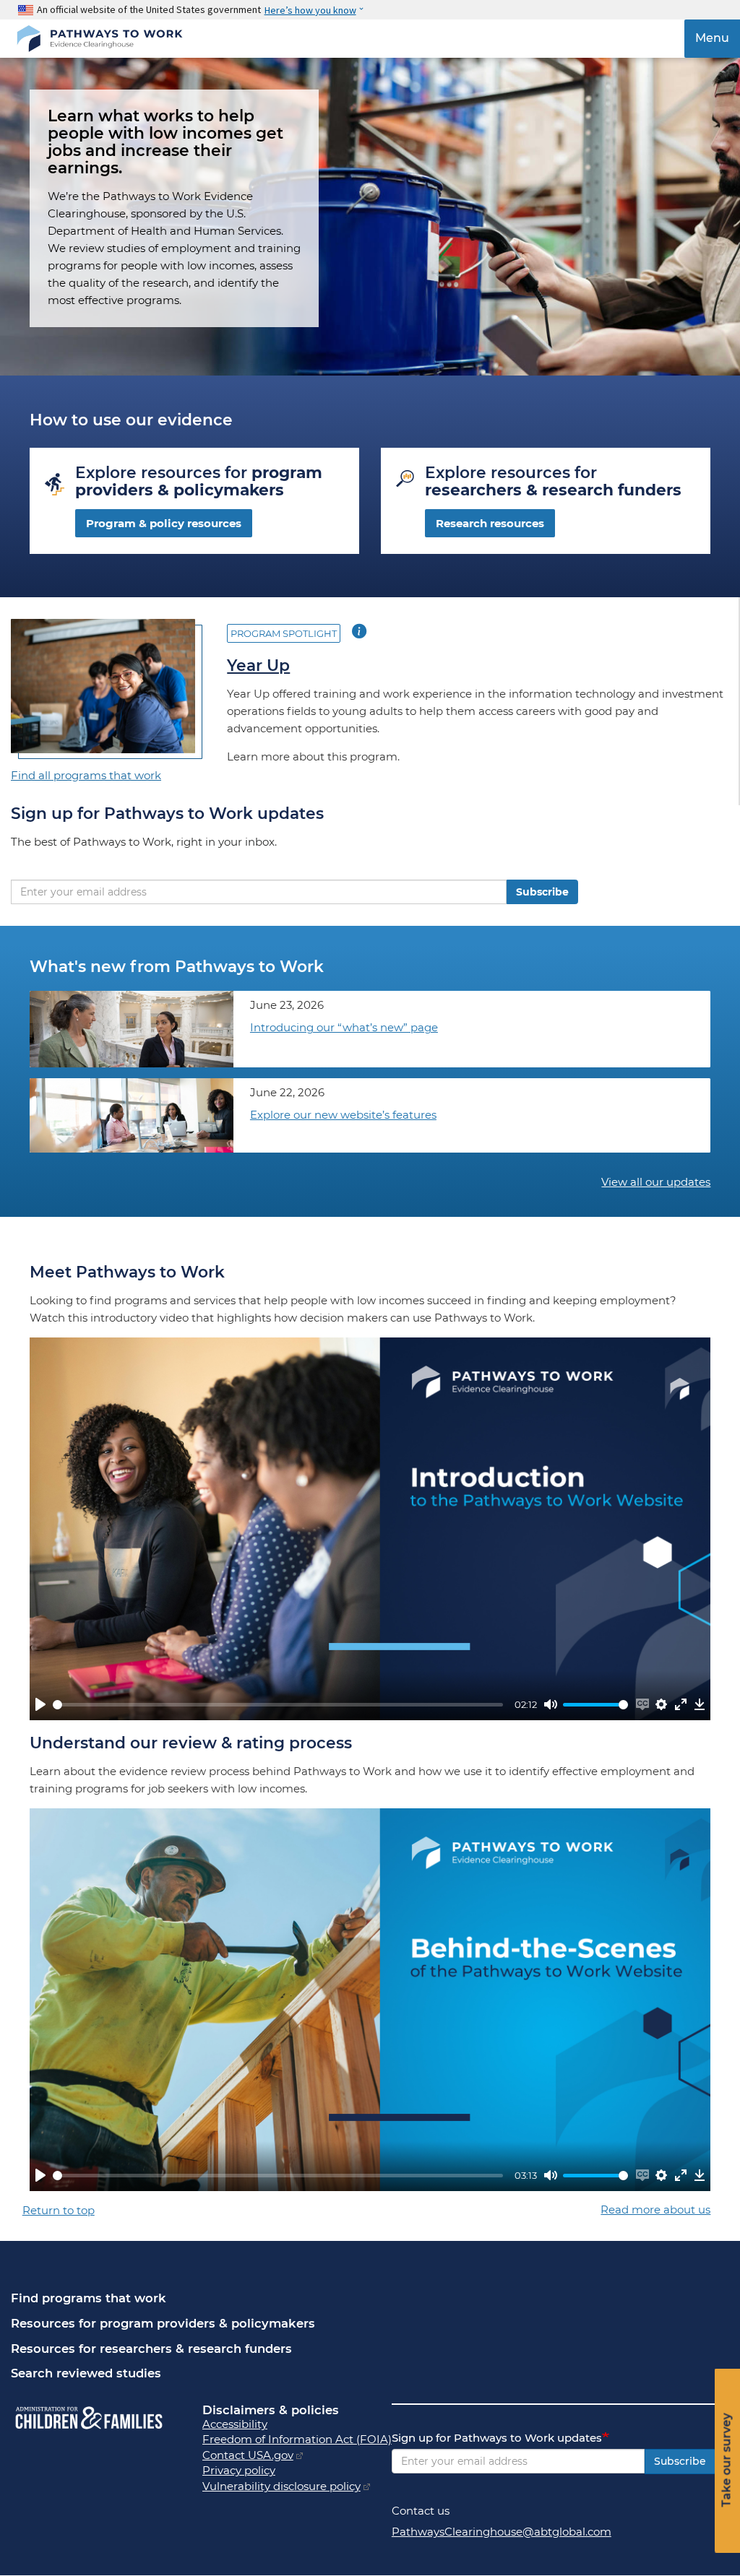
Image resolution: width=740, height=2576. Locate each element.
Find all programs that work (86, 775)
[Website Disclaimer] (300, 2455)
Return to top (59, 2210)
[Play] (40, 1704)
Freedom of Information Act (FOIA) (297, 2439)
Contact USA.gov (248, 2455)
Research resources (490, 523)
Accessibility (235, 2424)
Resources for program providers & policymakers (163, 2323)
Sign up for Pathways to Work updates (497, 2438)
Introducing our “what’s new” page (344, 1027)
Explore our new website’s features (343, 1115)
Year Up (258, 665)
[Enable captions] (642, 1704)
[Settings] (661, 1704)
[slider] (278, 1705)
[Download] (700, 1704)
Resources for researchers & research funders (151, 2349)
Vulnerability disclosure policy (281, 2486)
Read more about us (655, 2209)
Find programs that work (89, 2298)
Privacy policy (239, 2470)
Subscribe (542, 892)
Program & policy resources (164, 523)
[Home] (99, 39)
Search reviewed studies (86, 2373)
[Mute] (551, 1704)
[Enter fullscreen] (681, 1704)
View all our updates (656, 1182)
